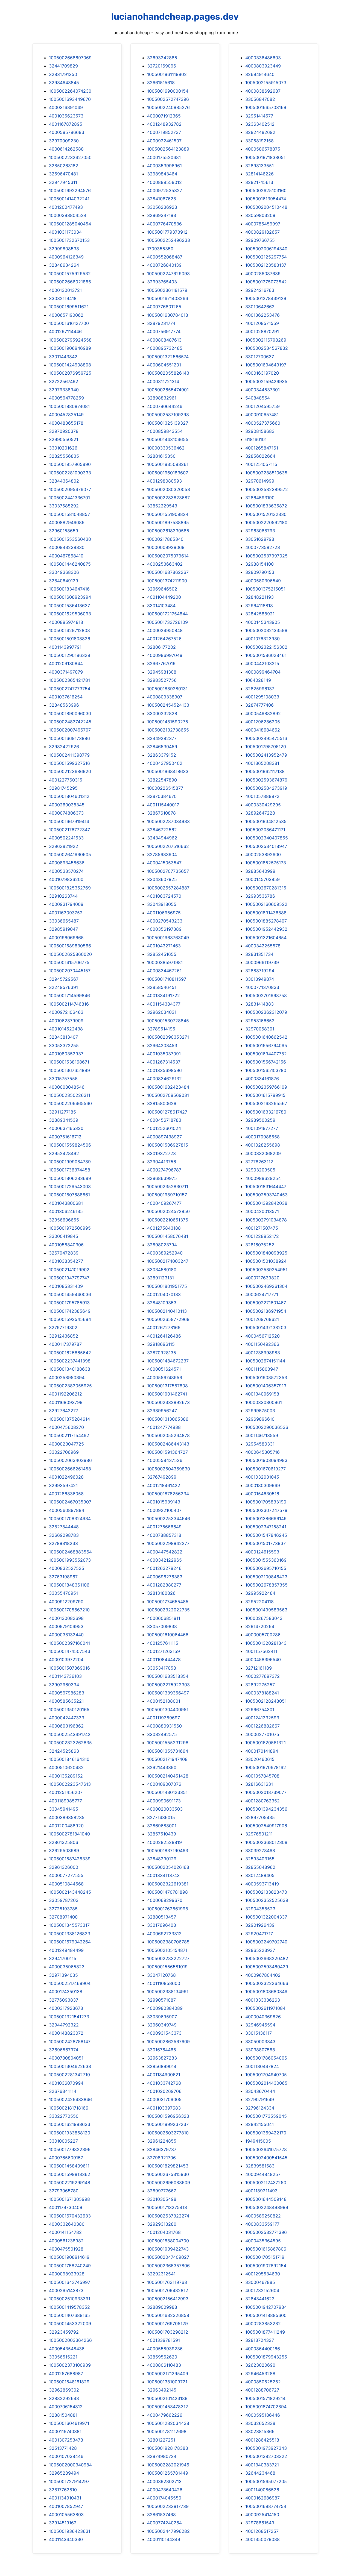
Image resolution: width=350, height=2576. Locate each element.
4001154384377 (164, 1004)
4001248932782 (164, 124)
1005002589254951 (266, 1270)
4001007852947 (66, 2506)
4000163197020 (262, 373)
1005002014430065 (266, 2083)
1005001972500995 (70, 1228)
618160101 (256, 439)
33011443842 (63, 357)
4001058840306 (66, 1245)
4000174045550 (164, 2498)
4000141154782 (65, 2232)
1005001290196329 (70, 655)
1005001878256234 (168, 1494)
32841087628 (162, 199)
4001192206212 (65, 1394)
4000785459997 (263, 224)
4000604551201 (164, 365)
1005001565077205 (266, 2481)
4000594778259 (66, 398)
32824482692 (260, 132)
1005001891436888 (266, 913)
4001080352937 (66, 1054)
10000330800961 (264, 1402)
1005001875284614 (69, 1419)
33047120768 (161, 1975)
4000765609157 (66, 2158)
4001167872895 (66, 124)
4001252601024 (164, 1128)
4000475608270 (66, 1427)
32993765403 (162, 282)
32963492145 (162, 2390)
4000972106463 (66, 1012)
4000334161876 (262, 1079)
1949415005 (258, 2141)
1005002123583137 (266, 265)
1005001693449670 (70, 99)
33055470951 (63, 1593)
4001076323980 (262, 639)
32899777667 (162, 2191)
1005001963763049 (168, 938)
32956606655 (64, 1220)
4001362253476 (262, 315)
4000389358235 (67, 1817)
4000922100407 (164, 1510)
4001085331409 (66, 1286)
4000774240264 (164, 2523)
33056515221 (63, 2357)
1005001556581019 (167, 1967)
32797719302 (63, 1327)
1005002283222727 (168, 1958)
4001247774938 (164, 1427)
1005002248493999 (267, 2207)
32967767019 (161, 663)
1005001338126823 (70, 1934)
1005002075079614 (168, 556)
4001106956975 (164, 913)
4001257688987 (66, 2374)
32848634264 (64, 265)
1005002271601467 (266, 1303)
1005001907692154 (266, 2266)
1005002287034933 (168, 821)
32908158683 (260, 431)
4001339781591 (164, 2340)
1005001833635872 (266, 506)
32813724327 (260, 2340)
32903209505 (260, 1170)
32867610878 (161, 813)
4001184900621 (164, 2075)
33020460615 (260, 1759)
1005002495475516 (266, 738)
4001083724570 (164, 896)
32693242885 (162, 58)
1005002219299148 (70, 2183)
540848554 (258, 398)
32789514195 (161, 1029)
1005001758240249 (70, 2266)
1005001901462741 (167, 1394)
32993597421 (63, 1485)
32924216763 (260, 290)
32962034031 (162, 1012)
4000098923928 (67, 2274)
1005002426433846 (70, 2099)
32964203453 (162, 1045)
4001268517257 (262, 2531)
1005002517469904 (70, 1983)
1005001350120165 (69, 1709)
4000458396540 (263, 1659)
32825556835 (64, 456)
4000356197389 (164, 929)
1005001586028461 (266, 655)
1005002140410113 (167, 1311)
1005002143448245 (70, 1892)
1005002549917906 (266, 1826)
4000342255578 (263, 946)
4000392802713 (164, 2481)
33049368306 (64, 572)
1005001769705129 (167, 2324)
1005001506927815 (168, 1145)
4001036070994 (66, 2083)
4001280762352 (262, 1801)
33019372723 (161, 1153)
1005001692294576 (70, 190)
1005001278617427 (167, 1112)
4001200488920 (66, 1826)
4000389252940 (165, 1253)
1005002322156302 (266, 647)
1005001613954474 (266, 199)
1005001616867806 (266, 2249)
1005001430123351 (167, 1792)
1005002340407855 (267, 838)
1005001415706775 (69, 962)
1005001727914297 (69, 2481)
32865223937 (260, 1950)
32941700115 (63, 1958)
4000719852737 (164, 132)
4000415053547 (164, 863)
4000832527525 (67, 1568)
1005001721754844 (167, 614)
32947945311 (63, 182)
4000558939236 (165, 2349)
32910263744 (63, 896)
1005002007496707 (70, 730)
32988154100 (259, 564)
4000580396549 (263, 581)
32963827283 (162, 2058)
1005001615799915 (265, 1095)
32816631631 (259, 1784)
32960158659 (64, 531)
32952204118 (259, 1602)
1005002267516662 (168, 846)
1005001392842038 (266, 1203)
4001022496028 (66, 1477)
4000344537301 (262, 390)
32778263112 (259, 1162)
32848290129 (162, 1859)
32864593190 (260, 498)
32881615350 (161, 456)
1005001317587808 (167, 1386)
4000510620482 (66, 1767)
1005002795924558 (70, 340)
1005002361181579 (167, 290)
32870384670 (162, 796)
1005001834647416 (69, 589)
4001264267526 (164, 639)
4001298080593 (164, 481)
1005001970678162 (266, 1767)
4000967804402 (263, 1975)
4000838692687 (263, 91)
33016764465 (162, 2050)
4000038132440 (66, 1635)
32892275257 (260, 1685)
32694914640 (260, 74)
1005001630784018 (168, 315)
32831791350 (63, 74)
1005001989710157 (167, 1195)
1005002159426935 (266, 381)
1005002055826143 (168, 373)
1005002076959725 (70, 373)
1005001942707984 (266, 2307)
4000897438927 (164, 1137)
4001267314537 (164, 1062)
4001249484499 (66, 1950)
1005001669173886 (69, 738)
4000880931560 (164, 1726)
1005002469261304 (266, 1286)
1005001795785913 (69, 1303)
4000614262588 (66, 149)
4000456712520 (262, 1336)
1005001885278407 (266, 921)
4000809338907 (165, 697)
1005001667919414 (69, 821)
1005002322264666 (267, 1983)
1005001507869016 (69, 1668)
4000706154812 (66, 2407)
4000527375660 (263, 423)
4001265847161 (262, 448)
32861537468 (161, 2515)
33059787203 (64, 1900)
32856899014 (162, 2066)
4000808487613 (164, 340)
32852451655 (162, 954)
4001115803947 (262, 1369)
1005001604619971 (69, 2423)
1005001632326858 (168, 2315)
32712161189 (259, 1668)
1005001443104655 (168, 439)
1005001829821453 (168, 2166)
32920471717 (259, 1934)
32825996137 (260, 689)
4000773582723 (263, 547)
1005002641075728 (266, 2149)
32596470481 (63, 174)
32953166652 (260, 1021)
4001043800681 (66, 1203)
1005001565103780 (266, 1070)
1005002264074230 (70, 91)
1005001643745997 (70, 2282)
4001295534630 (263, 2274)
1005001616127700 (69, 323)
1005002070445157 (70, 971)
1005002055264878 (168, 1435)
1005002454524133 (168, 705)
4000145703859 (262, 879)
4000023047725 (66, 1444)
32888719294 (260, 971)
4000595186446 (263, 2415)
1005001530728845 (168, 1021)
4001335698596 (164, 1070)
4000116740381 (65, 2431)
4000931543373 (164, 2033)
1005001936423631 (70, 2531)
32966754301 (260, 1709)
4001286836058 (66, 1494)
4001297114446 (65, 331)
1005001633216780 (266, 1112)
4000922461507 (164, 141)
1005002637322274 (168, 2216)
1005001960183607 (168, 473)
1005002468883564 (70, 1552)
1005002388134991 (168, 1992)
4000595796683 (67, 132)
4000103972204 (66, 1659)
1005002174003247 (168, 1261)
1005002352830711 (168, 1186)
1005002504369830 (169, 1469)
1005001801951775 (167, 1286)
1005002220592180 (266, 522)
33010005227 (63, 2141)
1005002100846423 (266, 1577)
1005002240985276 (168, 107)
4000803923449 (263, 66)
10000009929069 (166, 547)
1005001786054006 (266, 2058)
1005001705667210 (69, 1610)
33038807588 (260, 2050)
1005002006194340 (266, 249)
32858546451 (162, 987)
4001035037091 (164, 1054)
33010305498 (162, 2199)
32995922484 (260, 1593)
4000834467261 (164, 971)
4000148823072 (66, 2033)
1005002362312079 (266, 1012)
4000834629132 (164, 1079)
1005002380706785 (168, 1942)
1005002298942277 (168, 1543)
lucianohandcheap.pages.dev (175, 17)
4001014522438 (66, 1029)
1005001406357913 (266, 1386)
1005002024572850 (168, 1211)
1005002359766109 (266, 1087)
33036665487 (64, 921)
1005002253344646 (169, 1518)
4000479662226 (165, 2415)
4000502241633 (66, 838)
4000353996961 (164, 166)
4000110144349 (164, 2539)
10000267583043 (264, 1618)
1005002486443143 (168, 1444)
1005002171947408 (167, 1759)
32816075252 (260, 1245)
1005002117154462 (69, 1435)
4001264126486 (164, 1336)
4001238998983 (263, 1353)
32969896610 (260, 1419)
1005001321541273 (69, 2017)
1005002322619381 (168, 1884)
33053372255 (64, 1045)
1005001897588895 (168, 522)
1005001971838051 (265, 157)
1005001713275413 (167, 2207)
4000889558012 (164, 182)
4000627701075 (262, 1734)
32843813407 (63, 1037)
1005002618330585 (168, 531)
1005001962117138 (265, 771)
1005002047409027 (168, 2257)
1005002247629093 (168, 274)
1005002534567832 (267, 348)
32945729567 (64, 979)
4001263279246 (164, 1568)
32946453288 (260, 2374)
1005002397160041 (69, 1643)
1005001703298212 (168, 2332)
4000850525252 (263, 2382)
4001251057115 (261, 464)
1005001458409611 (69, 2166)
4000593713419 (262, 1884)
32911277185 (62, 1112)
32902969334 (64, 1685)
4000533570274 (66, 871)
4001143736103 (65, 1676)
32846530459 (162, 747)
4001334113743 (163, 1875)
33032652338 (260, 2423)
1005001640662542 (266, 1037)
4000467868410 (66, 556)
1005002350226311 (70, 1095)
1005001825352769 (70, 888)
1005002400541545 (266, 2158)
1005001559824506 (70, 1145)
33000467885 (260, 2282)
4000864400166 (263, 2349)
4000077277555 (66, 1875)
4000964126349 (66, 257)
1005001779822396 (70, 2149)
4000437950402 (165, 763)
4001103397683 (164, 2108)
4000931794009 (66, 904)
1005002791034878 (266, 1220)
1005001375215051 (265, 589)
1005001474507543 (70, 1651)
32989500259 (260, 1120)
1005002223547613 (70, 1784)
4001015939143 (164, 1502)
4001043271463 (164, 946)
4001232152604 (262, 2290)
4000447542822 (165, 1552)
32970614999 (260, 481)
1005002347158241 (266, 1527)
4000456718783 (164, 1120)
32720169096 (162, 66)
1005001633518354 (168, 1676)
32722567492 (64, 381)
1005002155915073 (266, 83)
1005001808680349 (266, 1992)
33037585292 (64, 506)
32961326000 (64, 1867)
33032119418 (63, 298)
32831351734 (259, 954)
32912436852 (64, 1336)
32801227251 (161, 2440)
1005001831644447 (266, 1186)
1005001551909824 (168, 514)
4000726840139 (164, 265)
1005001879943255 (266, 2357)
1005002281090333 (70, 473)
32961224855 (162, 2141)
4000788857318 (164, 1535)
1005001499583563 (266, 1610)
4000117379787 (65, 1344)
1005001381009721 (167, 2382)
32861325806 (64, 1842)
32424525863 (64, 1751)
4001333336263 (263, 2000)
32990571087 (161, 2000)
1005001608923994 (70, 597)
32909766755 (260, 240)
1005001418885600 (266, 2315)
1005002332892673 (168, 1402)
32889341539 (64, 1120)
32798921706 (161, 2158)
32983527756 (162, 680)
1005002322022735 (168, 1610)
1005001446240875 (70, 564)
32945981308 (162, 672)
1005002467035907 (70, 1502)
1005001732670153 (69, 240)
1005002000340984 (70, 2465)
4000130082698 (66, 1618)
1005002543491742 (70, 1734)
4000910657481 (262, 415)
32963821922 (64, 846)
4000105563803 (66, 2515)
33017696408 (162, 1925)
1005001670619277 (266, 1469)
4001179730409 (66, 2207)
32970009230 (64, 141)
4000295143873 (66, 2290)
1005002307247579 (266, 1510)
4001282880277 (164, 1585)
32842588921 (260, 614)
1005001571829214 (265, 2398)
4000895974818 (66, 622)
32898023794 (162, 1245)
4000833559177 (262, 2224)
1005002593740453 (266, 1195)
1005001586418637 (69, 606)
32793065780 (64, 2191)
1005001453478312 (168, 2407)
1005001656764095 (266, 1045)
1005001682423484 (168, 1087)
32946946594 (260, 2025)
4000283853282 (263, 2324)
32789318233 (63, 1543)
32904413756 (162, 1162)
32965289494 (64, 2473)
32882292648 (64, 2398)
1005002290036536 (267, 1427)
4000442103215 (262, 663)
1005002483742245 (70, 722)
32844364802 (64, 481)
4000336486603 (263, 58)
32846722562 (162, 830)
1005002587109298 (168, 415)
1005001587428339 (70, 1859)
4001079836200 (66, 879)
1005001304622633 (70, 2066)
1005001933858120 (70, 2133)
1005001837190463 (168, 1851)
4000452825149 (66, 415)
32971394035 (63, 1975)
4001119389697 (164, 1718)
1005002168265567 (266, 1103)
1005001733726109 (167, 622)
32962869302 (64, 2390)
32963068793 (260, 531)
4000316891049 (66, 107)
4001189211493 (261, 2191)
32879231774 (161, 323)
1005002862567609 (168, 2042)
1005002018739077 (266, 1792)
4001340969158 (262, 1394)
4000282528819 (164, 1842)
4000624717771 (262, 1294)
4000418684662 (263, 730)
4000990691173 (164, 1801)
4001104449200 (164, 597)
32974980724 (162, 2456)
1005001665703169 (266, 107)
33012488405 (260, 1875)
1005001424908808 (70, 365)
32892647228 (260, 813)
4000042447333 (67, 1718)
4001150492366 (262, 1344)
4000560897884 (67, 1510)
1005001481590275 (168, 722)
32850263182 (64, 166)
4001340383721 (262, 2465)
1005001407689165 (69, 2315)
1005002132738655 (168, 730)
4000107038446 (66, 2456)
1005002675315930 (168, 2174)
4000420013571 (262, 1211)
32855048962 (260, 1867)
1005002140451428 (168, 1776)
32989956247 (162, 1411)
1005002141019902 (69, 1270)
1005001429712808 (69, 630)
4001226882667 (262, 1726)
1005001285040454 (70, 224)
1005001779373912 (167, 232)
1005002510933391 (70, 2299)
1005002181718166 (69, 2108)
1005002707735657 (168, 871)
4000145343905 (263, 622)
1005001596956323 (168, 2116)
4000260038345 (67, 805)
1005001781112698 (167, 2431)
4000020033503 (165, 1809)
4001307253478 (66, 2440)
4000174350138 (66, 1992)
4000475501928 (66, 2249)
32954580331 (260, 1444)
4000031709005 (164, 2099)
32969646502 (162, 589)
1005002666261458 (70, 1469)
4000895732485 (165, 348)
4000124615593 (262, 1552)
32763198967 (63, 1577)
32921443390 (162, 1767)
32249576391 (63, 987)
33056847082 (260, 99)
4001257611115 (163, 1643)
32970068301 (260, 1029)
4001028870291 (262, 331)
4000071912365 (164, 116)
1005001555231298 (168, 1743)
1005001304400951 (168, 1709)
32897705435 (260, 1817)
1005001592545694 (70, 1319)
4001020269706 (164, 2091)
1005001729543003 (70, 1186)
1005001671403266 (168, 298)
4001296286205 (263, 722)
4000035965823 (67, 1967)
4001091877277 (262, 1128)
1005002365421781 (69, 680)
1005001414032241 (69, 199)
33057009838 (162, 1626)
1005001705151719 (265, 2257)
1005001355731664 (168, 1751)
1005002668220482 (267, 1958)
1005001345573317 (69, 1925)
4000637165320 (66, 1128)
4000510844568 (66, 1884)
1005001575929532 (70, 274)
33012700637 (260, 357)
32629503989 (64, 1851)
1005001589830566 (70, 946)
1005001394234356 (266, 1809)
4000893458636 (67, 863)
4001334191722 (164, 995)
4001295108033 (262, 697)
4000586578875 (263, 149)
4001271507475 (262, 1228)
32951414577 (259, 116)
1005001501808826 (70, 639)
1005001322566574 (168, 357)
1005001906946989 (70, 348)
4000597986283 (67, 1693)
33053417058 (162, 1668)
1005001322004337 (266, 1917)
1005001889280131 (167, 689)
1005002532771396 (266, 2232)
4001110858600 (164, 1983)
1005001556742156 (266, 1062)
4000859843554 (165, 431)
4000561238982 (66, 2241)
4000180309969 (263, 1485)
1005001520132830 (266, 514)
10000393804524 (68, 215)
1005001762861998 (168, 1909)
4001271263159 (164, 1651)
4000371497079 (66, 672)
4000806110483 (164, 2365)
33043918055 (162, 904)
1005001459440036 (70, 1294)
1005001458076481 (168, 1236)
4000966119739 (262, 962)
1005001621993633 (70, 2124)
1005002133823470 (266, 1892)
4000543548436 (67, 2349)
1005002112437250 (266, 2183)
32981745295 (63, 788)
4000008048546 (67, 1087)
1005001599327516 (69, 763)
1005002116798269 (266, 340)
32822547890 (162, 780)
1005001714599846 (69, 995)
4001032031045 (262, 1477)
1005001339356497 (168, 1693)
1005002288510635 (266, 473)
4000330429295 (263, 805)
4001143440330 (66, 2539)
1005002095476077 (70, 489)
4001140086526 (262, 2490)
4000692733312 (164, 1934)
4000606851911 (164, 1618)
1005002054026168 (168, 1867)
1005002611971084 (265, 2008)
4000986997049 (165, 655)
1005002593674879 (266, 780)
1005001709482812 (168, 2290)
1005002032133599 (266, 630)
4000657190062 (66, 315)
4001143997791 (65, 647)
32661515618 (161, 83)
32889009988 (162, 2307)
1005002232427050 (70, 157)
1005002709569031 (168, 1095)
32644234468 (260, 2473)
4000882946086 (67, 522)
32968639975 (162, 1178)
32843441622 (260, 2299)
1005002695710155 (266, 1568)
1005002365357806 (168, 2266)
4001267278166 (164, 1327)
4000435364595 (263, 2241)
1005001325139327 (168, 423)
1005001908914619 (69, 2257)
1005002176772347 (69, 830)
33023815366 (260, 2431)
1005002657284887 (168, 888)
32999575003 (260, 1411)
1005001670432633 (70, 2216)
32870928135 (162, 1353)
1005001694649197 (266, 365)
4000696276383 (165, 1577)
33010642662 (260, 307)
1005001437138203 (266, 1327)
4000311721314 (163, 381)
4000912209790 (66, 1602)
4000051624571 (164, 1369)
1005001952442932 (266, 929)
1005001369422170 (266, 2133)
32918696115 (161, 1344)
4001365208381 (262, 763)
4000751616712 (65, 1137)
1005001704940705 (266, 2075)
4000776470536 (164, 224)
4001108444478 (164, 1659)
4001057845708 (262, 1776)
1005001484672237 (168, 1361)
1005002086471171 (265, 830)
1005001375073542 (266, 282)
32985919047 (63, 929)
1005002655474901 (168, 390)
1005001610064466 (168, 1635)
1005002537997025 (266, 556)
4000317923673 (66, 2008)
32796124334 (260, 2108)
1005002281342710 (69, 2075)
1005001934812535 (266, 821)
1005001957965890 (70, 464)
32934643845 (64, 83)
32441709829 (63, 66)
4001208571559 (262, 323)
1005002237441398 (70, 1361)
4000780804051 (66, 2058)
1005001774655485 (168, 1602)
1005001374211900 (167, 581)
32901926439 (260, 1925)
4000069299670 (165, 1900)
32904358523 (260, 1909)
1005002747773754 (70, 689)
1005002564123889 (168, 149)
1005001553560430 (70, 539)
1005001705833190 (266, 1502)
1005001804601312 (69, 796)
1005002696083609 (169, 2183)
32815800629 (162, 1103)
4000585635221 (66, 1701)
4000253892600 (263, 854)
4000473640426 (165, 2490)
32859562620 (162, 2357)
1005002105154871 (167, 1950)
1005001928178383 (168, 2448)
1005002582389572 (267, 489)
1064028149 (258, 680)
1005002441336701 (69, 498)
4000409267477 (164, 1203)
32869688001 (162, 1826)
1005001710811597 (167, 979)
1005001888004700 (168, 2241)
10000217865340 (165, 539)
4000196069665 (66, 938)
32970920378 (64, 431)
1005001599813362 (70, 2174)
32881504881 (63, 2415)
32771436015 (161, 1817)
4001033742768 (164, 2083)
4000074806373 (66, 813)
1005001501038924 (266, 1261)
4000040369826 (263, 2017)
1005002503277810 (168, 2133)
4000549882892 (263, 713)
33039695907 (162, 2017)
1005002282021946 (168, 2465)
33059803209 (260, 215)
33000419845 (64, 1236)
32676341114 (63, 2091)
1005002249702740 (266, 1942)
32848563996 (64, 705)
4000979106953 (66, 1626)
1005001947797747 (69, 1278)
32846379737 (162, 2149)
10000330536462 (166, 448)
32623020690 (260, 2365)
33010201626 (63, 448)
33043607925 (162, 879)
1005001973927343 (266, 2448)
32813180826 (161, 1593)
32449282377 (162, 738)
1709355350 (160, 249)
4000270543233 (165, 921)
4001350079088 (262, 2539)
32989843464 (162, 174)
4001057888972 (262, 796)
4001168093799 (66, 1402)
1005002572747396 (168, 99)
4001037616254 (66, 697)
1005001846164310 (69, 1759)
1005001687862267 (168, 572)
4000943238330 (67, 547)
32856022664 (260, 456)
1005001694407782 (266, 1054)
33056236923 (162, 207)
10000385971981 (165, 962)
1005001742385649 (70, 1311)
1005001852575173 (266, 863)
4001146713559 (262, 1435)
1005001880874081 (69, 406)
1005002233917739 (168, 2506)
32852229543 (162, 506)
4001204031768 (164, 2232)
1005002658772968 (168, 1319)
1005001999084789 (70, 1162)
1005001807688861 (69, 1195)
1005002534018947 (266, 846)
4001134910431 (65, 2498)
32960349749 (162, 2025)
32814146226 (259, 174)
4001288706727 (262, 2390)
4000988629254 (263, 1178)
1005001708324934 (70, 1518)
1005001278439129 (266, 298)
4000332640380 (67, 2224)
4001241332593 (262, 1718)
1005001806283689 (70, 1178)
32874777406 (259, 705)
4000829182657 (262, 232)
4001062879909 (66, 1021)
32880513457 (162, 1917)
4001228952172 (262, 1236)
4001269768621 (262, 1319)
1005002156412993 (168, 2299)
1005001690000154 (168, 91)
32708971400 (63, 1917)
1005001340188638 (70, 1369)
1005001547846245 (266, 1535)
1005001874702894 (266, 2407)
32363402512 (260, 124)
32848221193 (259, 597)
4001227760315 (66, 780)
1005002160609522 (266, 904)
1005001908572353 (266, 1377)
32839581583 (260, 2166)
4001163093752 (66, 913)
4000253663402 (165, 564)
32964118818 (259, 606)
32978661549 (260, 2523)
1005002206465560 (70, 1103)
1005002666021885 (70, 282)
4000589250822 (263, 2216)
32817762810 (63, 2490)
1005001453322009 (70, 2324)
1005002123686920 (70, 771)
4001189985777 (65, 1801)
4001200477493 (66, 207)
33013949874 (260, 979)
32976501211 (259, 1834)
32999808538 (64, 249)
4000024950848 (165, 630)
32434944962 (162, 838)
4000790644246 (165, 406)
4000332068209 (263, 1153)
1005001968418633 (168, 771)
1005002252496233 (169, 240)
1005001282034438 (168, 2423)
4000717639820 (262, 1278)
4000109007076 (164, 1784)
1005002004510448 (266, 207)
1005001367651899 (69, 1070)
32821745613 (259, 182)
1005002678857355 (266, 1585)
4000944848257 (263, 2174)
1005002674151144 (265, 1361)
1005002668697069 (70, 58)
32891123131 (161, 1278)
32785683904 (162, 854)
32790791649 (260, 2099)
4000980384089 (165, 2008)
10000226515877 (165, 788)
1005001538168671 (69, 1062)
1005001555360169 (266, 1560)
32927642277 (64, 1411)
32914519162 (63, 2523)
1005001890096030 (70, 713)
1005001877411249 (265, 2332)
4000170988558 (262, 1137)
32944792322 (64, 2025)
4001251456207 (66, 1792)
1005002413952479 (266, 755)
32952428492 (64, 1153)
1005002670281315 (266, 888)
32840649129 (64, 581)
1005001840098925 (266, 1253)
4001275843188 (164, 1228)
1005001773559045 (266, 2116)
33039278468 (260, 1851)
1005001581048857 (69, 514)
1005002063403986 (70, 1460)
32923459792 (64, 2332)
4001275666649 (164, 1527)
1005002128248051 (266, 1701)
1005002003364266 (70, 2340)
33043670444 (260, 2091)
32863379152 (162, 755)
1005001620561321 (266, 1743)
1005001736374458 (70, 1170)
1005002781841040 (69, 1834)
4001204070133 (164, 1294)
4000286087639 (263, 274)
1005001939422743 (168, 2249)
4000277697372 (262, 1676)
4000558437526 (165, 1460)
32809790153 (260, 572)
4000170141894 (262, 1751)
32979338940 (64, 390)
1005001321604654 (266, 938)
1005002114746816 (69, 1004)
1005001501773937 (266, 1543)
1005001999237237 (168, 2124)
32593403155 (260, 1859)
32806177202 (161, 647)
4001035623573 (66, 116)
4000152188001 (164, 1701)
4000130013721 (65, 290)
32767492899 (162, 1477)
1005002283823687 (168, 498)
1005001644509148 (266, 2199)
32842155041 (259, 2124)
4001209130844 (66, 663)
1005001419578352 (69, 2307)
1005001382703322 (266, 2456)
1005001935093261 (168, 464)
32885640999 (260, 871)
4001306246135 (66, 1211)
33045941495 (64, 1809)
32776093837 (64, 2000)
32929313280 (162, 2224)
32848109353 (162, 1303)
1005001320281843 (266, 1643)
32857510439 (162, 1834)
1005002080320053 (169, 489)
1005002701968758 (266, 995)
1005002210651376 (168, 1220)
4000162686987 (262, 2498)
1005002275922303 (168, 1685)
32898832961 (162, 398)
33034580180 (162, 1270)
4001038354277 (66, 1261)
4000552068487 (165, 257)
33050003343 (260, 2042)
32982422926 (64, 747)
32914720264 (260, 1626)
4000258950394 (67, 1377)
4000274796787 (164, 1170)
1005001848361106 (69, 1585)
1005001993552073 (70, 1560)
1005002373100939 (70, 2365)
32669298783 (64, 1535)
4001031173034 (65, 232)
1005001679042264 (70, 1942)
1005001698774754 (266, 2506)
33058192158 (259, 141)
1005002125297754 (266, 257)
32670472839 (64, 1253)
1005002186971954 (266, 1311)
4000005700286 (263, 1635)
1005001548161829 (69, 2382)
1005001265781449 (168, 2473)
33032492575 (162, 1734)
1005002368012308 (266, 1842)
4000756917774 (164, 331)
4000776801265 (164, 307)
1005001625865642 (70, 1353)
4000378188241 (262, 1693)
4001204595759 (262, 406)
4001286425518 (262, 2440)
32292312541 (161, 2274)
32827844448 (64, 1527)
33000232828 (162, 713)
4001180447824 (262, 2066)
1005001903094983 (266, 1460)
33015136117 (259, 2033)
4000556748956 (165, 1377)
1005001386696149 (266, 1518)
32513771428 (63, 2448)
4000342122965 (164, 1560)
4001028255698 (263, 1145)
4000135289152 (66, 1776)
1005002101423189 (167, 2398)
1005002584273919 (266, 788)
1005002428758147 (70, 2042)
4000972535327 (165, 190)
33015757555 (63, 1079)
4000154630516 (262, 1494)
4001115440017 (163, 805)
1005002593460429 (267, 1967)
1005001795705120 (266, 747)
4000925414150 (262, 2515)
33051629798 (260, 539)
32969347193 (162, 215)
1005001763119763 (167, 2282)
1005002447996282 (168, 2531)
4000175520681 (164, 157)
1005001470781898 (167, 1892)
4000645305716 (262, 1452)
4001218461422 (164, 1485)
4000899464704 (263, 672)
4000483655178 (66, 423)
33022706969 (64, 1452)
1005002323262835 (70, 1743)
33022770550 (64, 2116)
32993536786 (260, 896)
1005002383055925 (70, 1386)
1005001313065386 (168, 1419)
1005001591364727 (167, 1452)
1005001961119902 (167, 74)
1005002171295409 (168, 2374)
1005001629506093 (70, 614)
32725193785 (63, 1909)
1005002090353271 (168, 1037)
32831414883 (259, 1004)
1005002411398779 (69, 755)
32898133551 (259, 166)
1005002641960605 (70, 854)
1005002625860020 (70, 954)
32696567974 (64, 2050)
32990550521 (64, 439)
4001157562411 (261, 1651)
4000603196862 (66, 1726)
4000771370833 (262, 987)
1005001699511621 (69, 307)
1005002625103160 (266, 190)
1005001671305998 (69, 2199)
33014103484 (161, 606)
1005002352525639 (267, 1900)
